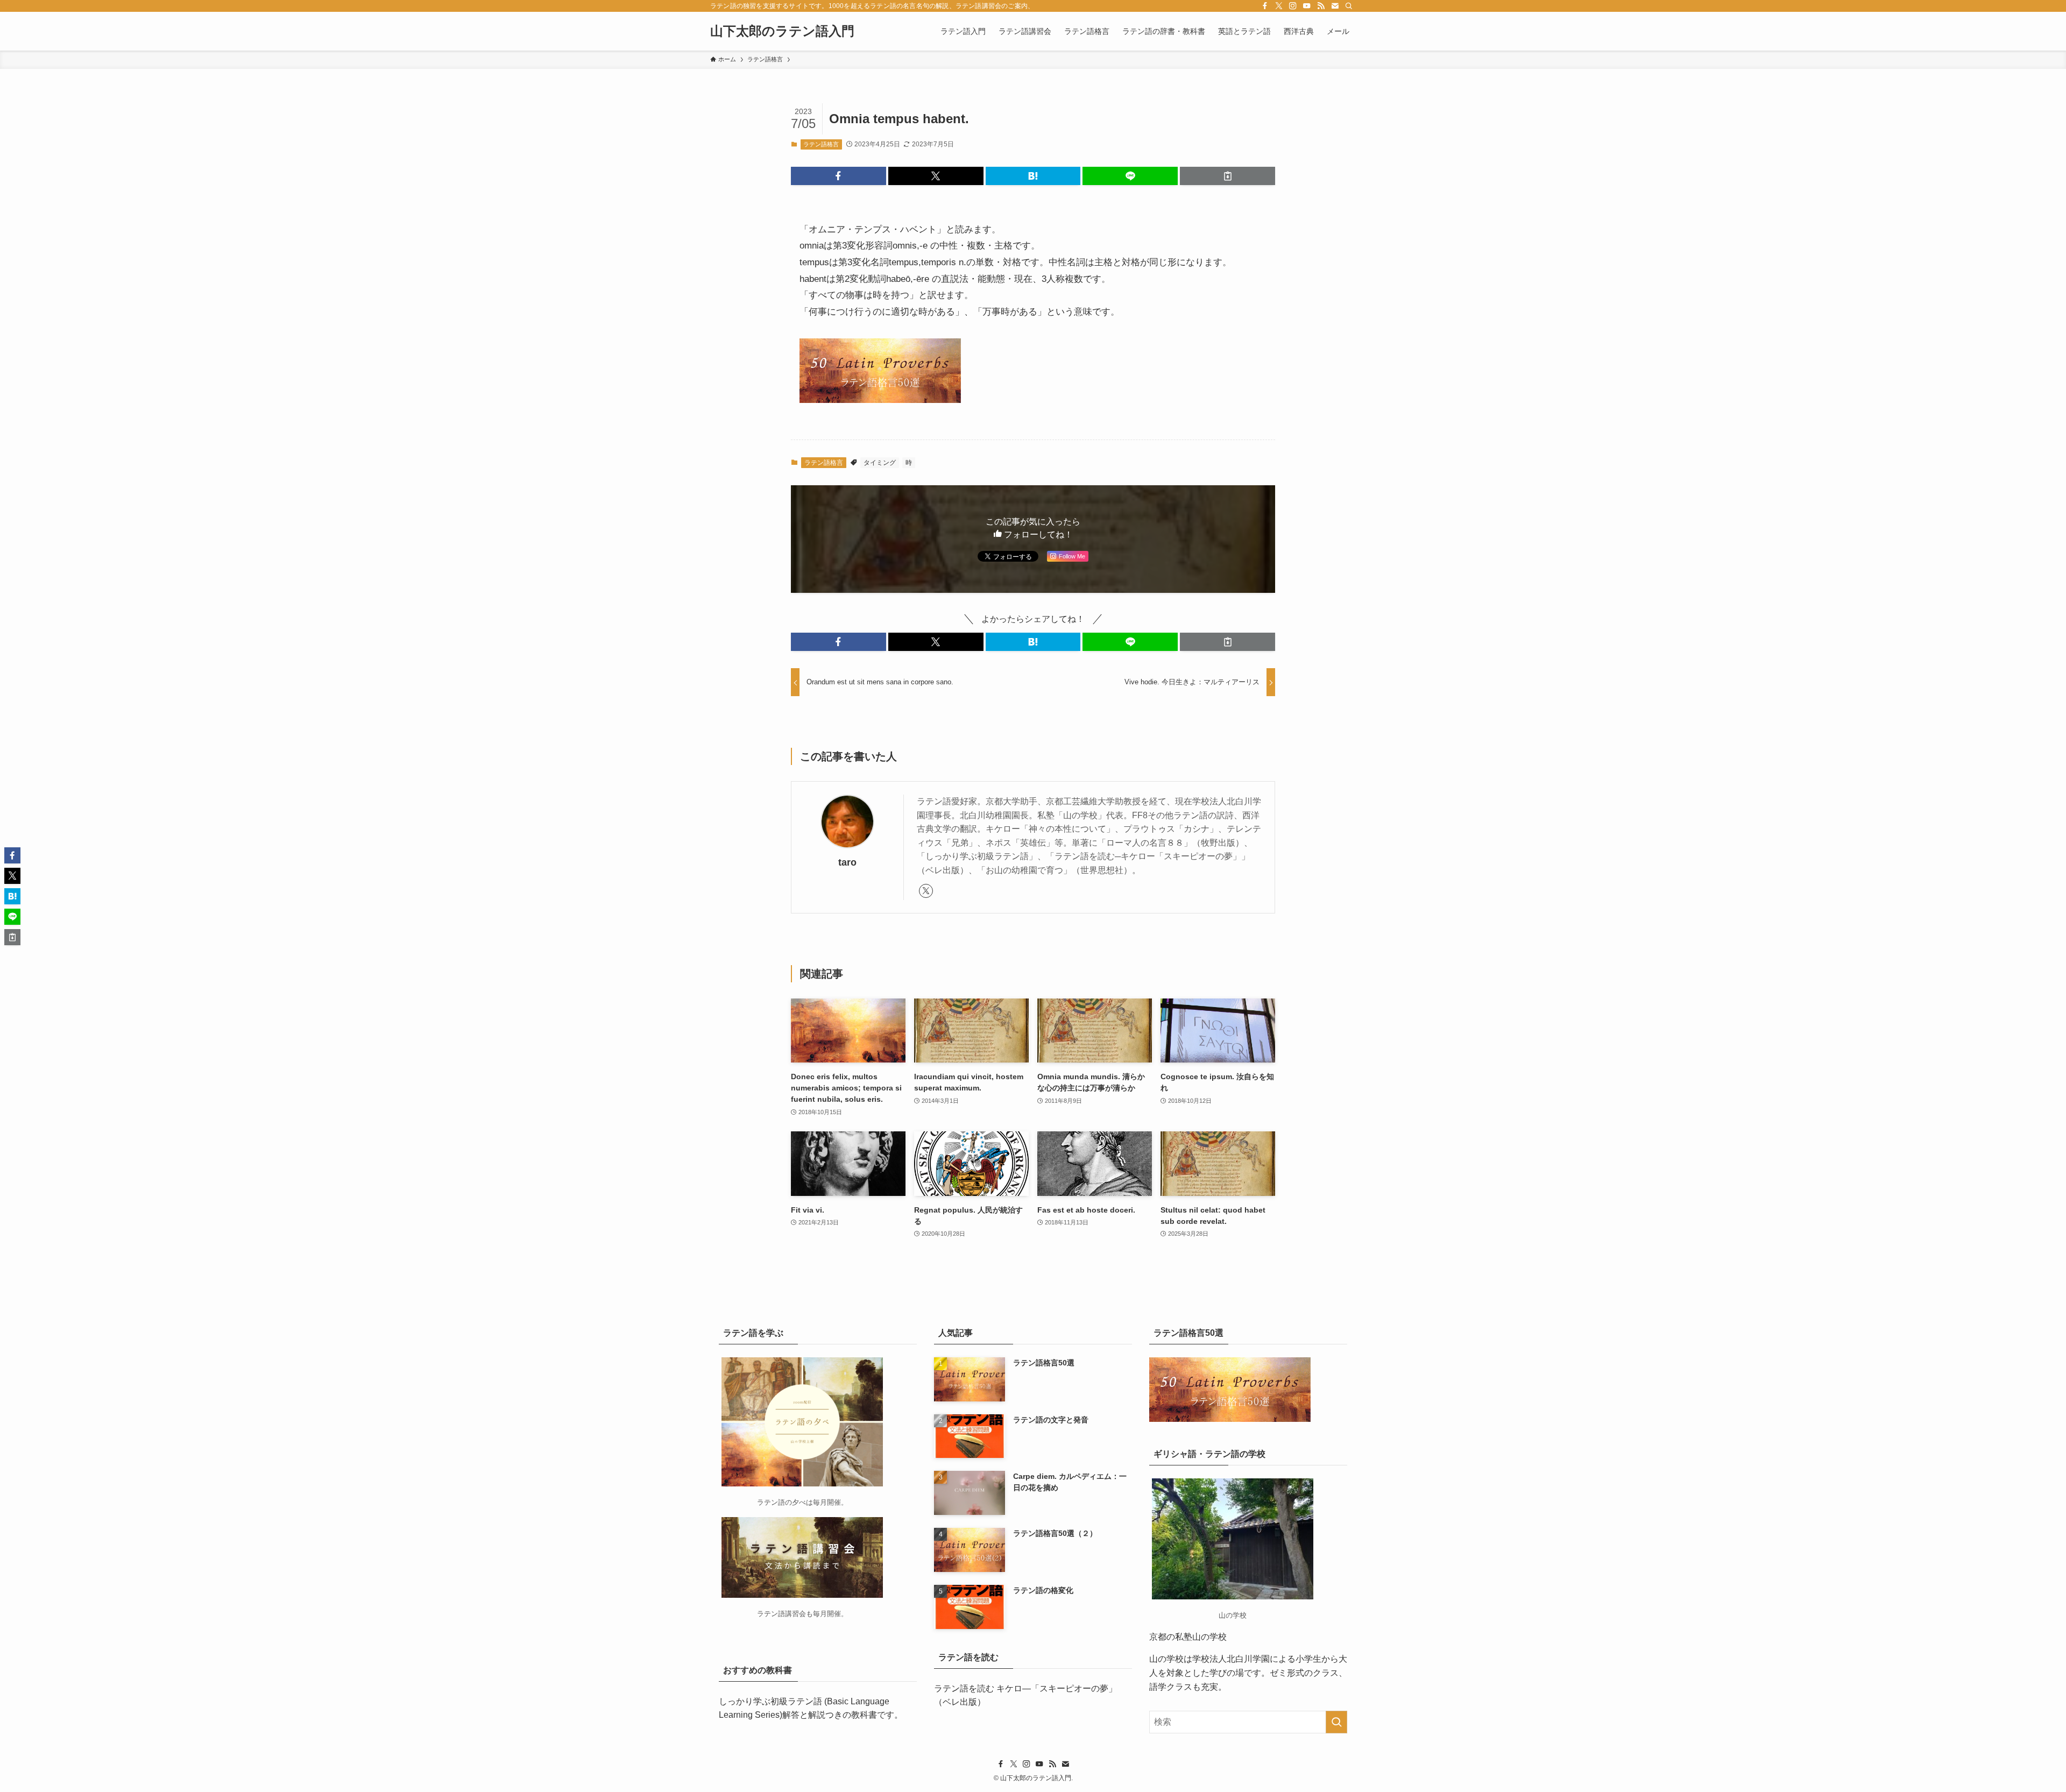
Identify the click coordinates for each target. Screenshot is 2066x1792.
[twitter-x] (1279, 6)
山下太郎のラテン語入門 (782, 31)
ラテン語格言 (821, 144)
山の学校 (1166, 1659)
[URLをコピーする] (1227, 176)
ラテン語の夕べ (781, 1502)
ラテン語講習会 (781, 1614)
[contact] (1335, 6)
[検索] (1349, 6)
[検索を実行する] (1336, 1722)
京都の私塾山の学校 (1188, 1637)
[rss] (1321, 6)
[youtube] (1307, 6)
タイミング (880, 463)
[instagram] (1293, 6)
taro (847, 862)
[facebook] (1265, 6)
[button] (839, 176)
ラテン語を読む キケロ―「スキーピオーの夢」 (1025, 1688)
